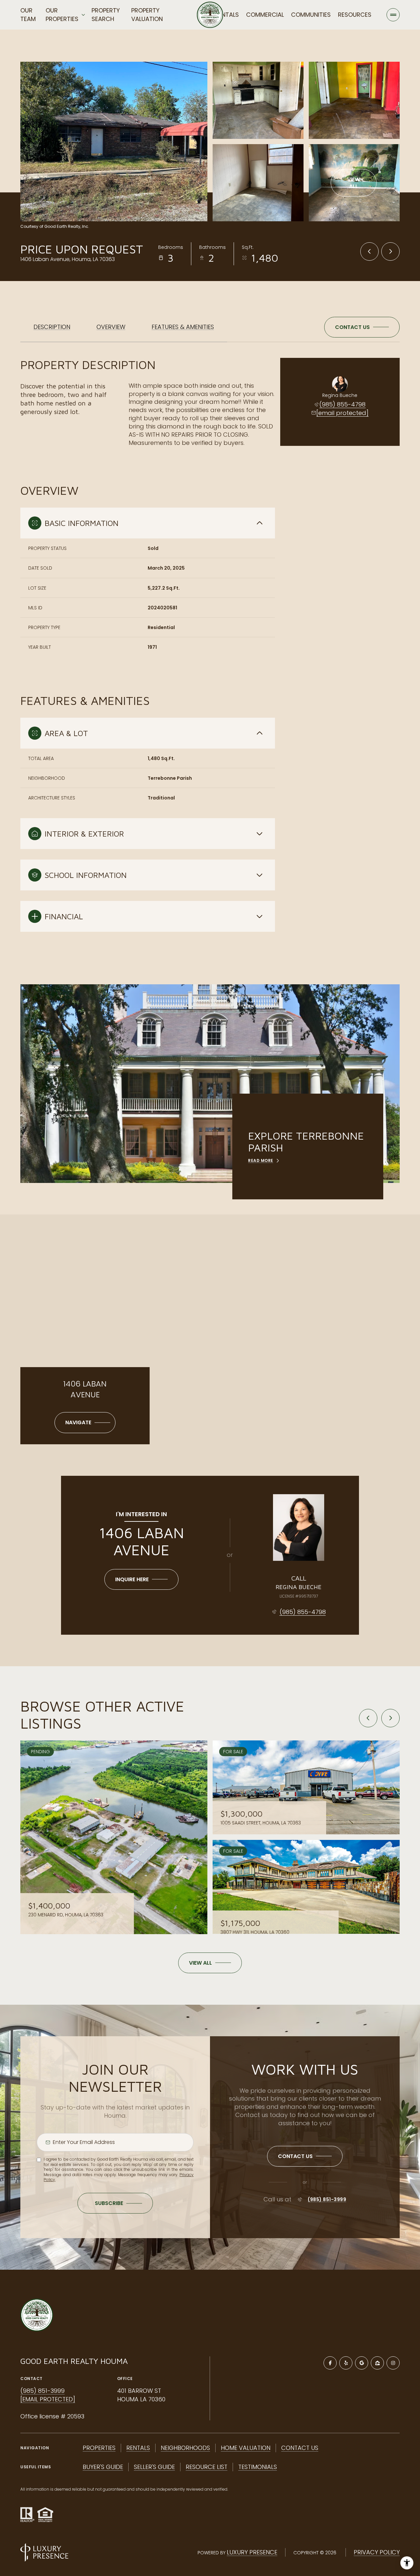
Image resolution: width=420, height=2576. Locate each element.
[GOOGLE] (362, 2363)
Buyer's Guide (103, 2467)
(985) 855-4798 (342, 404)
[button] (362, 327)
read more (261, 1161)
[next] (390, 1718)
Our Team (28, 15)
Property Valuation (147, 15)
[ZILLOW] (377, 2363)
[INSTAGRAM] (393, 2363)
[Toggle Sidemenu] (393, 15)
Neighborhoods (185, 2448)
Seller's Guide (154, 2467)
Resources (355, 15)
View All (354, 183)
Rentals (227, 15)
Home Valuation (246, 2448)
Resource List (207, 2467)
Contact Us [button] (300, 2448)
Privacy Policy (377, 2552)
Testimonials (258, 2467)
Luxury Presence (252, 2552)
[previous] (368, 1718)
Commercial (265, 15)
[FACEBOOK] (330, 2363)
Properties (99, 2448)
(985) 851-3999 (327, 2199)
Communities (311, 15)
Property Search (106, 15)
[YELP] (346, 2363)
